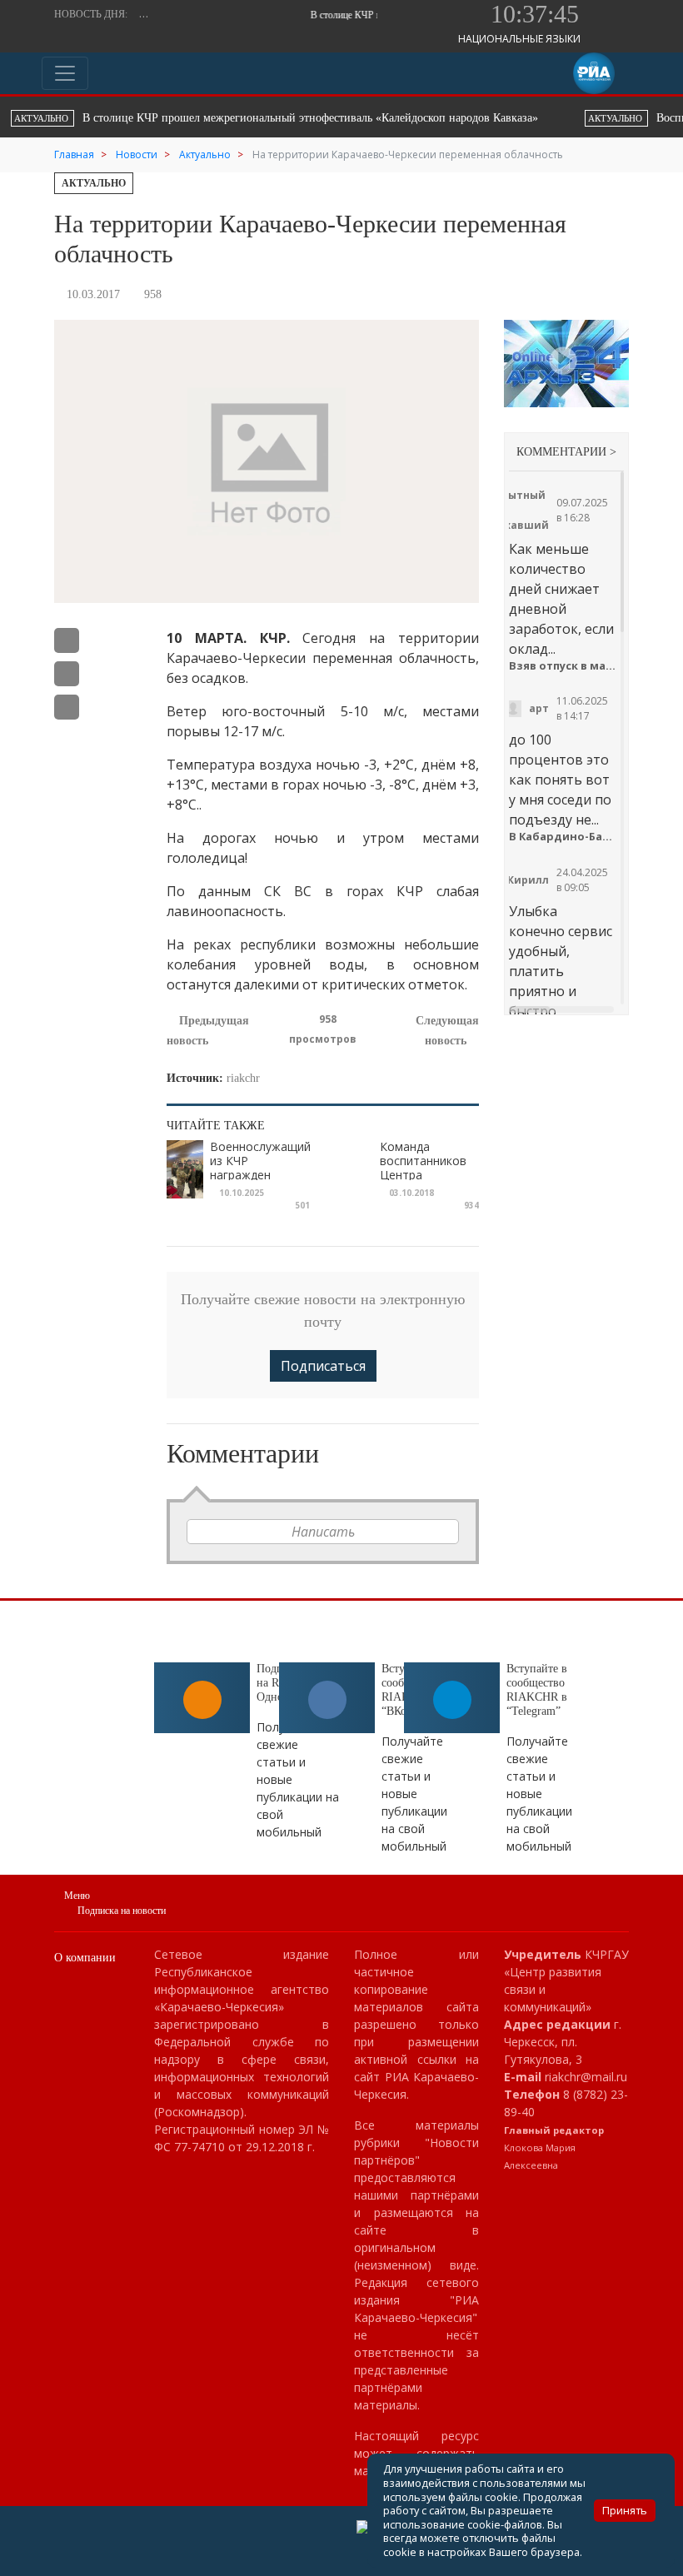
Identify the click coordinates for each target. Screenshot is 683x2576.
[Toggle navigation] (65, 73)
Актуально (94, 183)
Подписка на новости (122, 1911)
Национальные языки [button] (521, 39)
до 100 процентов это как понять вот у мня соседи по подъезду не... (560, 780)
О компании (85, 1958)
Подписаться (323, 1366)
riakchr (243, 1078)
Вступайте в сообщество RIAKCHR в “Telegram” (537, 1689)
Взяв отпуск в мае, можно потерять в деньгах (562, 666)
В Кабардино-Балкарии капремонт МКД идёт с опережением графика (562, 837)
